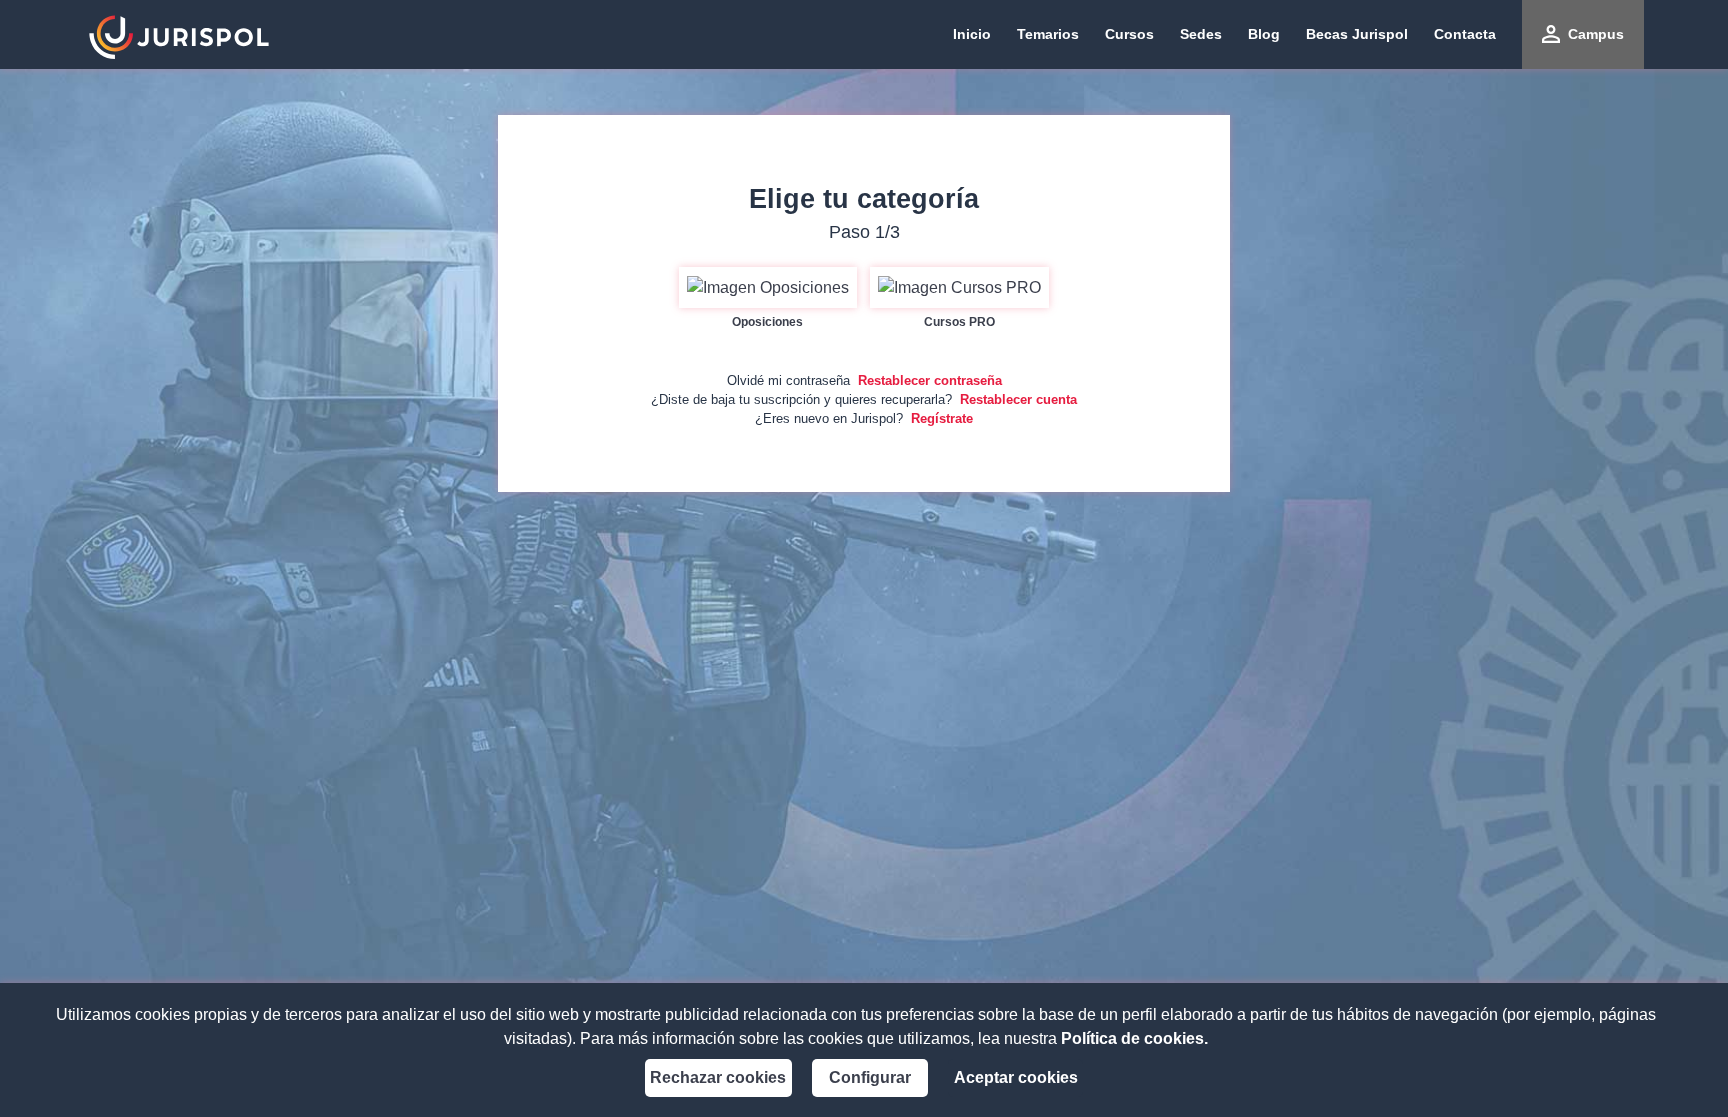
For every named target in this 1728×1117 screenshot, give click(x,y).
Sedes (1201, 34)
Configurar (870, 1077)
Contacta (1465, 34)
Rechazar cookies (718, 1077)
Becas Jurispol (1357, 34)
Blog (1264, 34)
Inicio (972, 34)
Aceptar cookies (1016, 1077)
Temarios (1048, 34)
